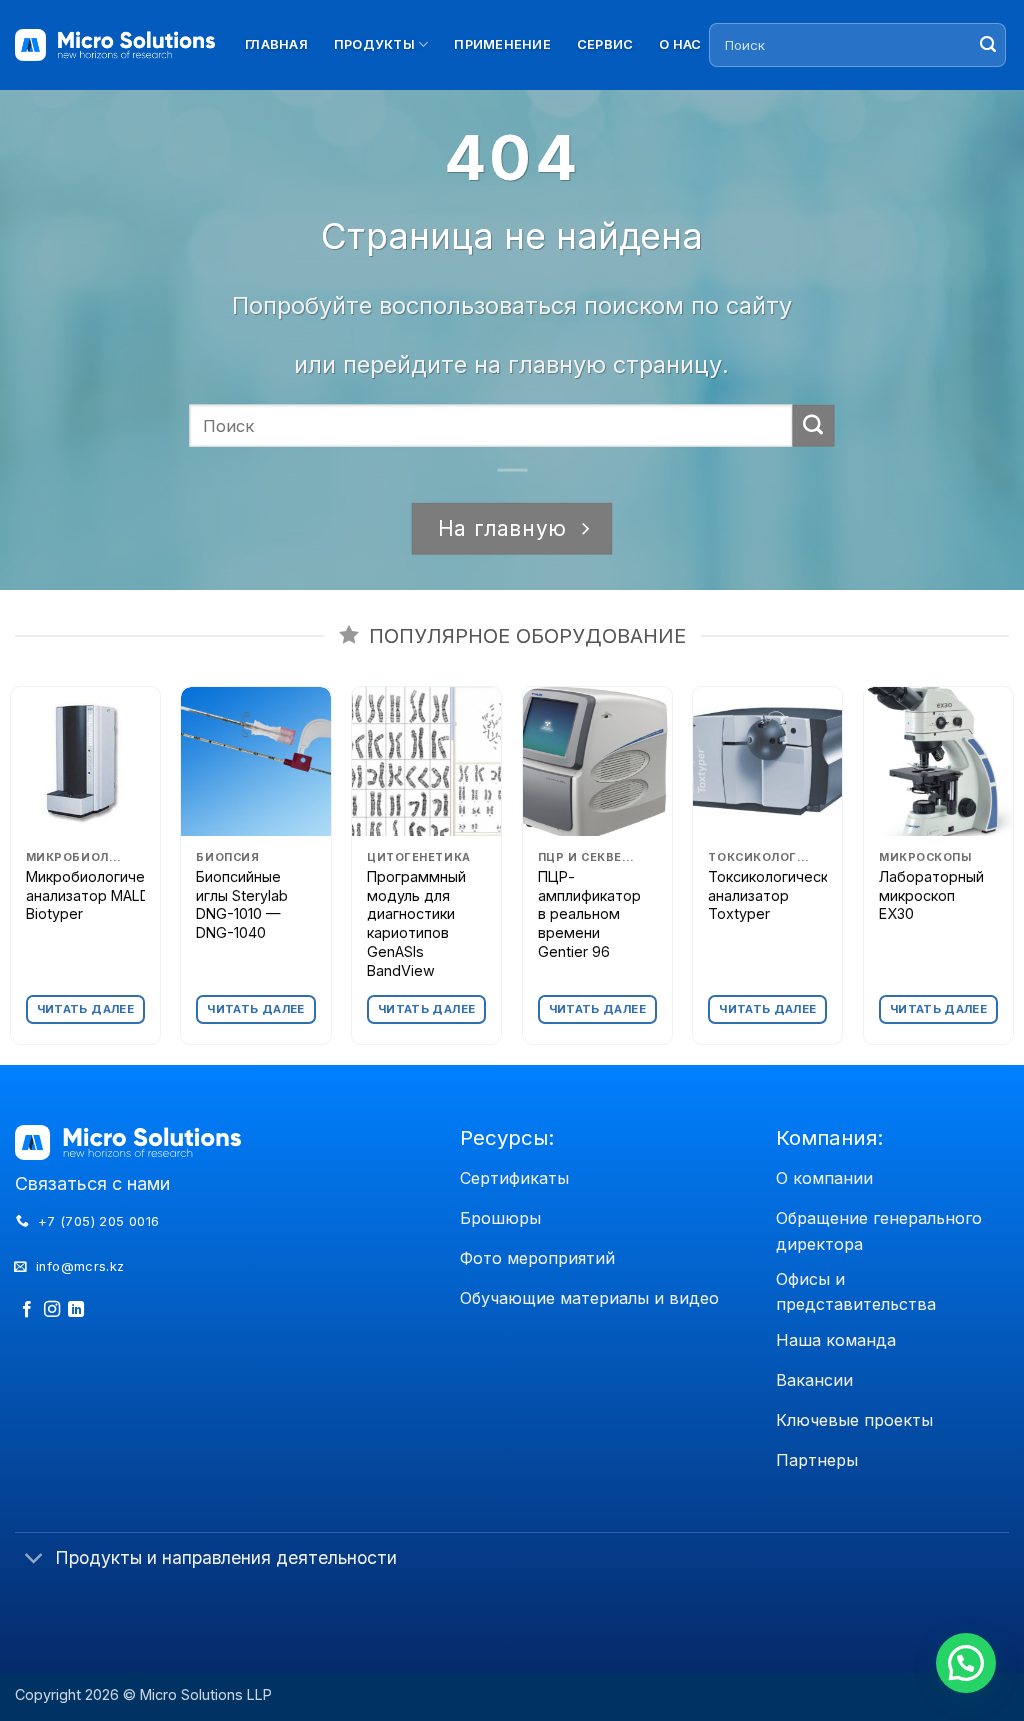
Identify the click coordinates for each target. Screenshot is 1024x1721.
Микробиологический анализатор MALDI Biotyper (101, 895)
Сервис (605, 44)
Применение (502, 44)
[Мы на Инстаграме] (52, 1310)
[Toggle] (34, 1559)
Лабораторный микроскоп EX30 (931, 895)
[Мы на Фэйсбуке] (27, 1310)
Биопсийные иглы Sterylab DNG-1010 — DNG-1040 (242, 904)
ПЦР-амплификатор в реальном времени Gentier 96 (589, 914)
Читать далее (85, 1009)
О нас (680, 44)
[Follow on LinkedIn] (76, 1310)
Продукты (374, 44)
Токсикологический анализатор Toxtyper (776, 895)
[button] (966, 1663)
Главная (276, 44)
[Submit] (988, 45)
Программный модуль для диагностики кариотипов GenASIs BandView (416, 923)
